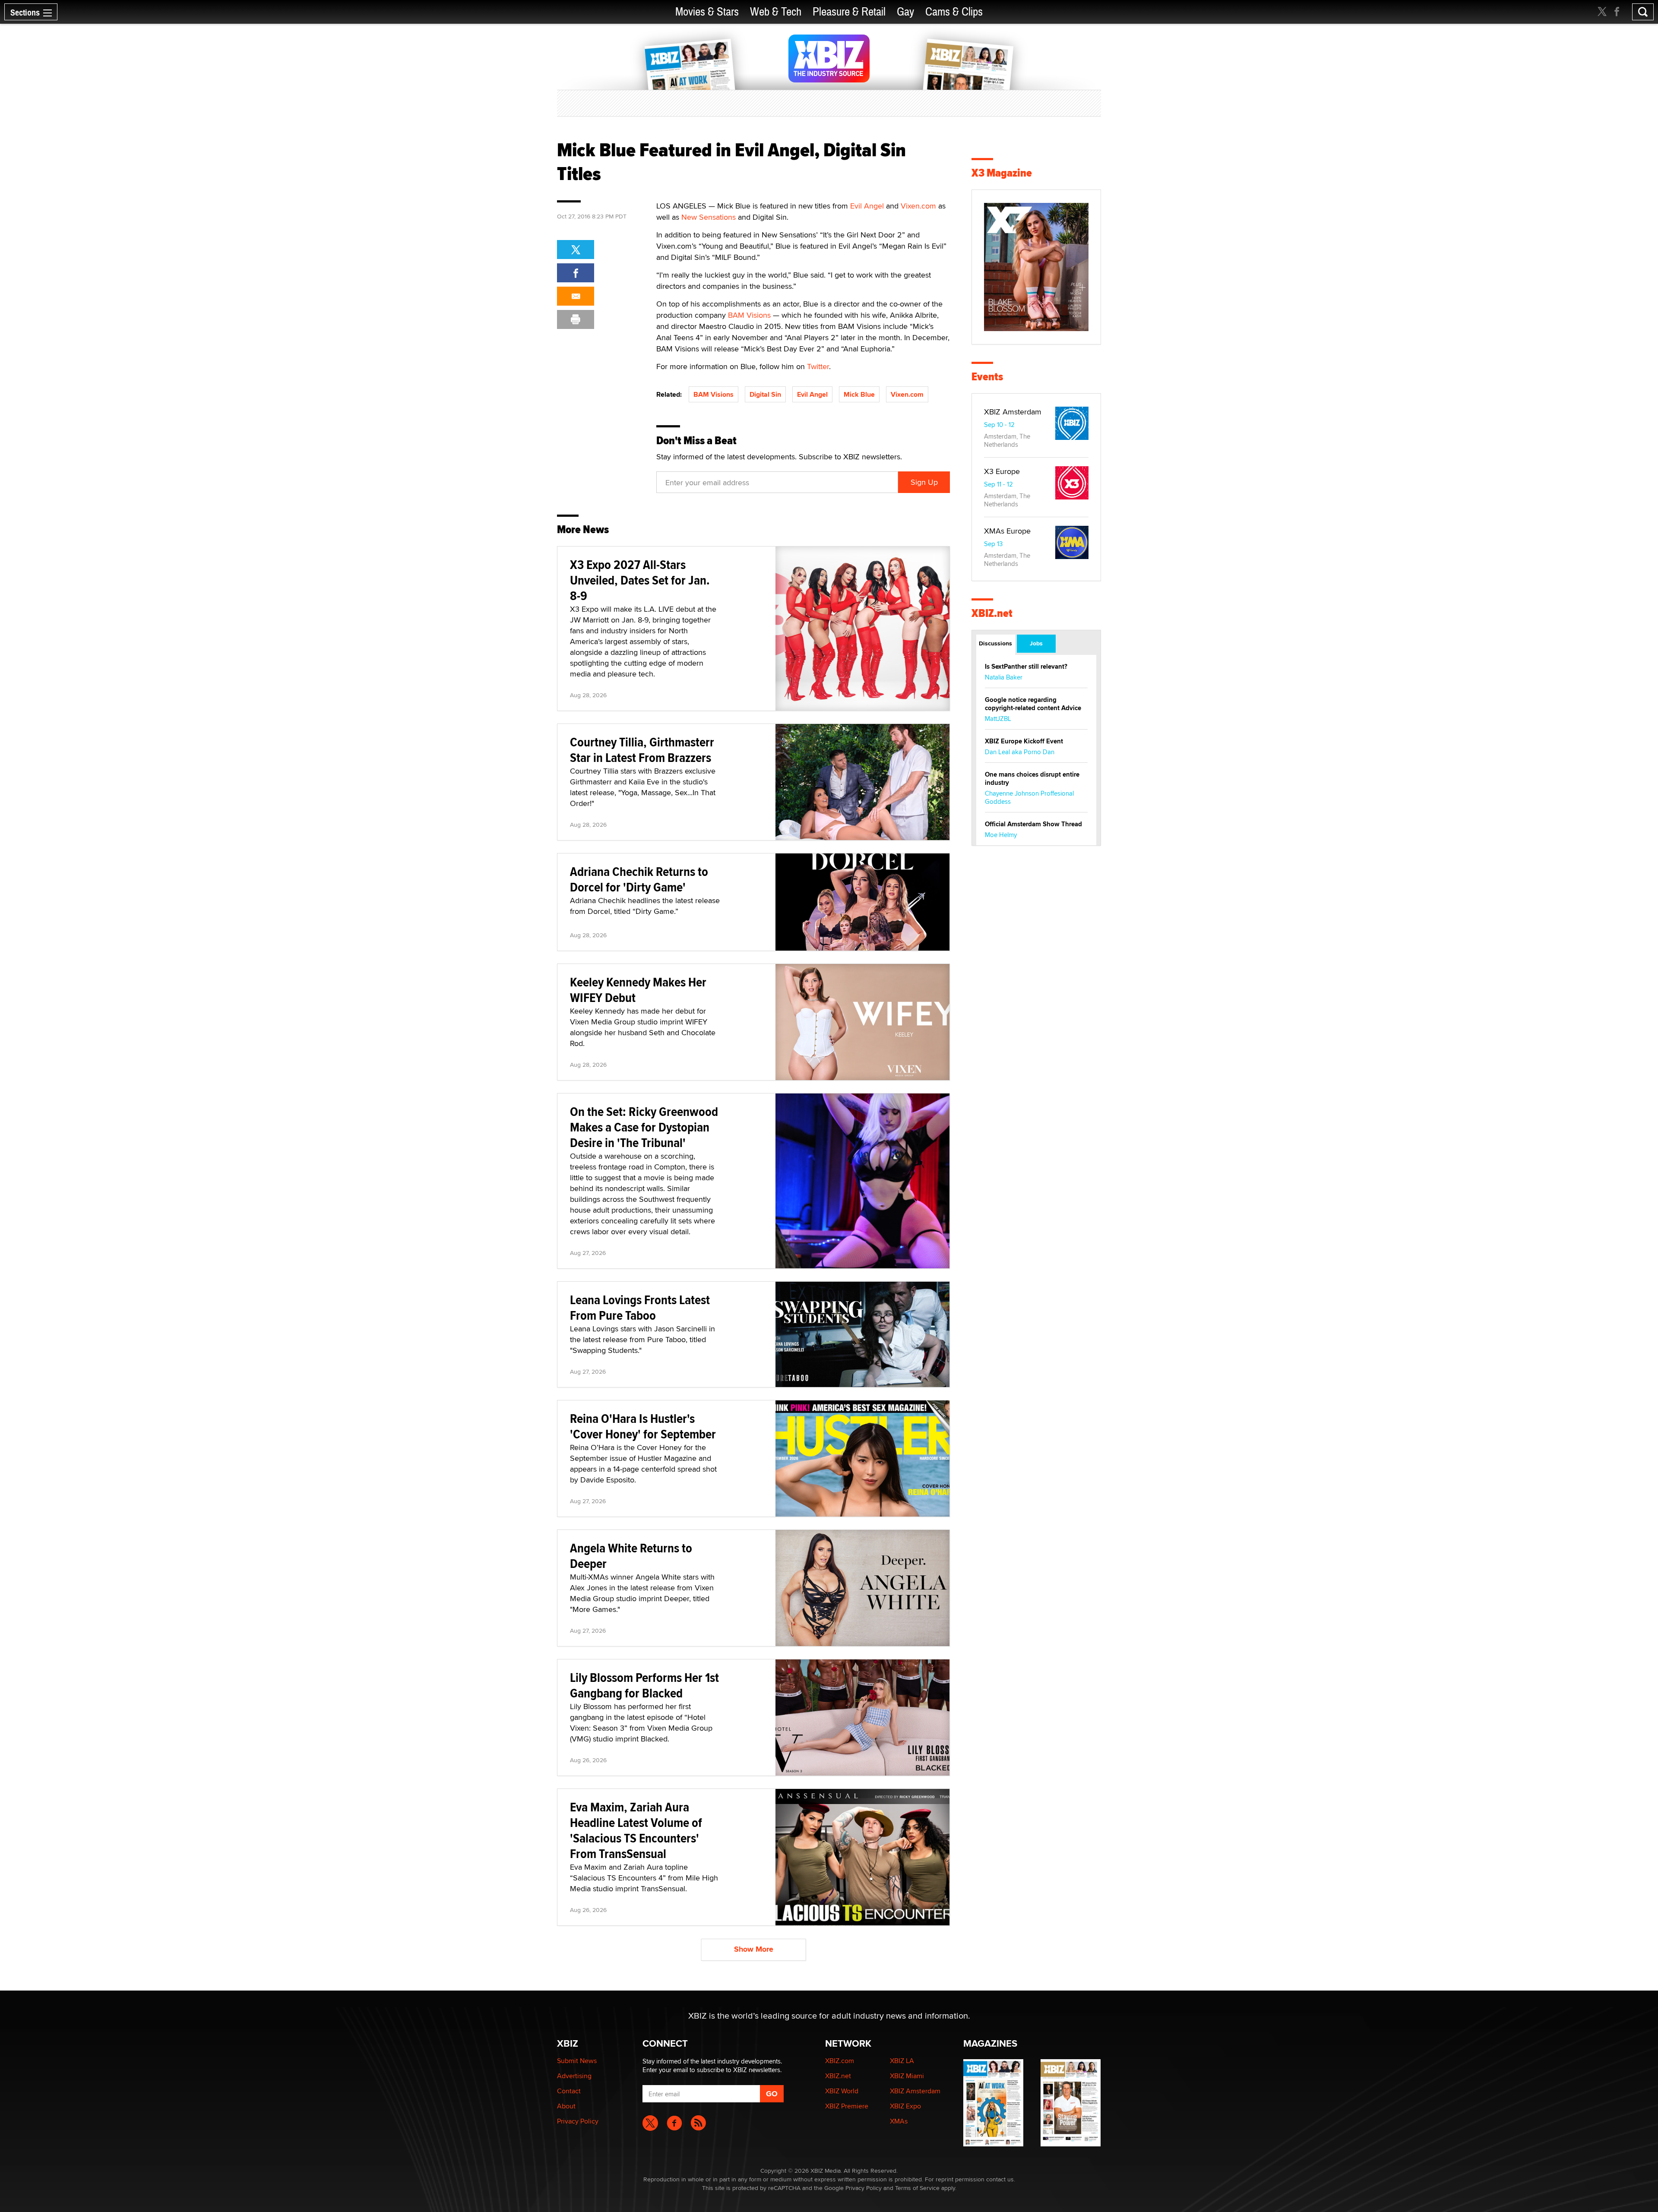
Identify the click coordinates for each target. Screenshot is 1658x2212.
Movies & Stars (707, 12)
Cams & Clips (954, 12)
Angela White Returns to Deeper (631, 1556)
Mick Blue (859, 394)
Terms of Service (917, 2188)
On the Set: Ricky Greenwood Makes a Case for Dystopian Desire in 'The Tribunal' (644, 1127)
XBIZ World (842, 2091)
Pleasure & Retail (849, 12)
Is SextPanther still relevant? (1026, 667)
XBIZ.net (992, 613)
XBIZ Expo (905, 2106)
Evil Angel (867, 206)
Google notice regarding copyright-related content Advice (1033, 704)
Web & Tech (776, 12)
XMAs (899, 2121)
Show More (754, 1949)
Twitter (818, 366)
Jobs (1036, 643)
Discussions (995, 643)
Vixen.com (918, 206)
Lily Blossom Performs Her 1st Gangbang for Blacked (644, 1685)
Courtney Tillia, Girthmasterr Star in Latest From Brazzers (642, 750)
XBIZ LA (902, 2061)
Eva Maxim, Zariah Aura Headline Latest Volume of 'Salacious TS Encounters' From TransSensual (636, 1830)
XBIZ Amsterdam (1013, 412)
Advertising (574, 2076)
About (566, 2106)
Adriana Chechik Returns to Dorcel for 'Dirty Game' (639, 879)
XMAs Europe (1007, 531)
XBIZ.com (840, 2061)
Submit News (577, 2061)
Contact (569, 2091)
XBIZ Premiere (847, 2106)
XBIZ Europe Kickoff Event (1024, 741)
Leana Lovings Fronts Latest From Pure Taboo (640, 1307)
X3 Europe (1002, 471)
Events (987, 377)
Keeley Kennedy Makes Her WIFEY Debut (638, 990)
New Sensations (709, 217)
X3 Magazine (1002, 173)
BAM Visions (749, 315)
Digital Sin (765, 394)
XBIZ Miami (907, 2076)
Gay (905, 12)
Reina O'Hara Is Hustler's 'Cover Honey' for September (643, 1426)
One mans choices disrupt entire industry (1032, 779)
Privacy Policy (578, 2121)
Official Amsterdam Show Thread (1033, 824)
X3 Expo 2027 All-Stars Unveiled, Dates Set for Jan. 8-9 (640, 580)
